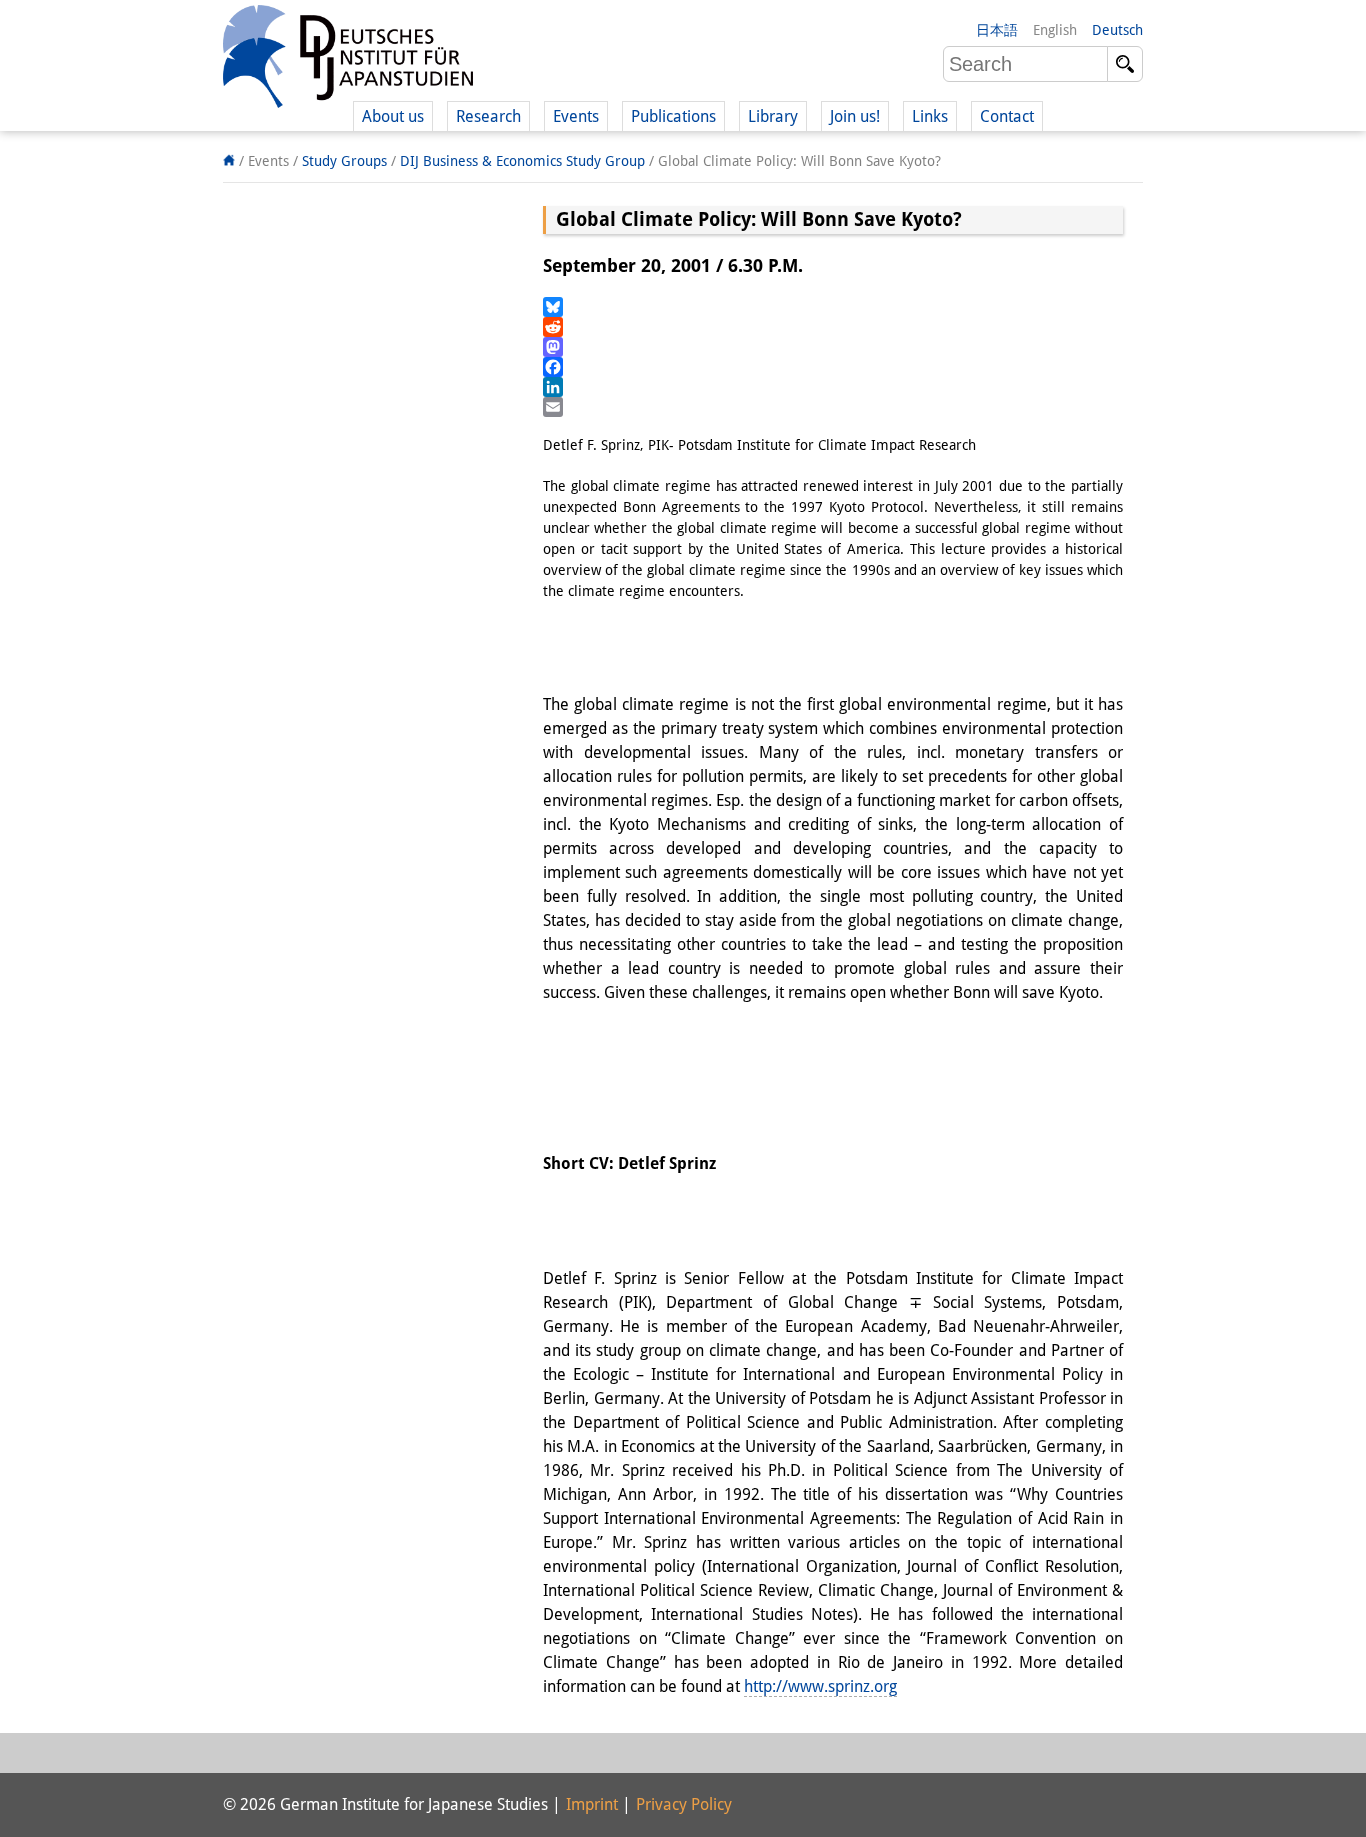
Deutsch (1117, 30)
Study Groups (344, 161)
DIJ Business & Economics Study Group (522, 161)
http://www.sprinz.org (820, 1686)
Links (930, 116)
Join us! (855, 116)
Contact (1007, 116)
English (1055, 30)
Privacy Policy (684, 1804)
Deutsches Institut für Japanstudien (348, 60)
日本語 (997, 30)
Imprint (592, 1804)
